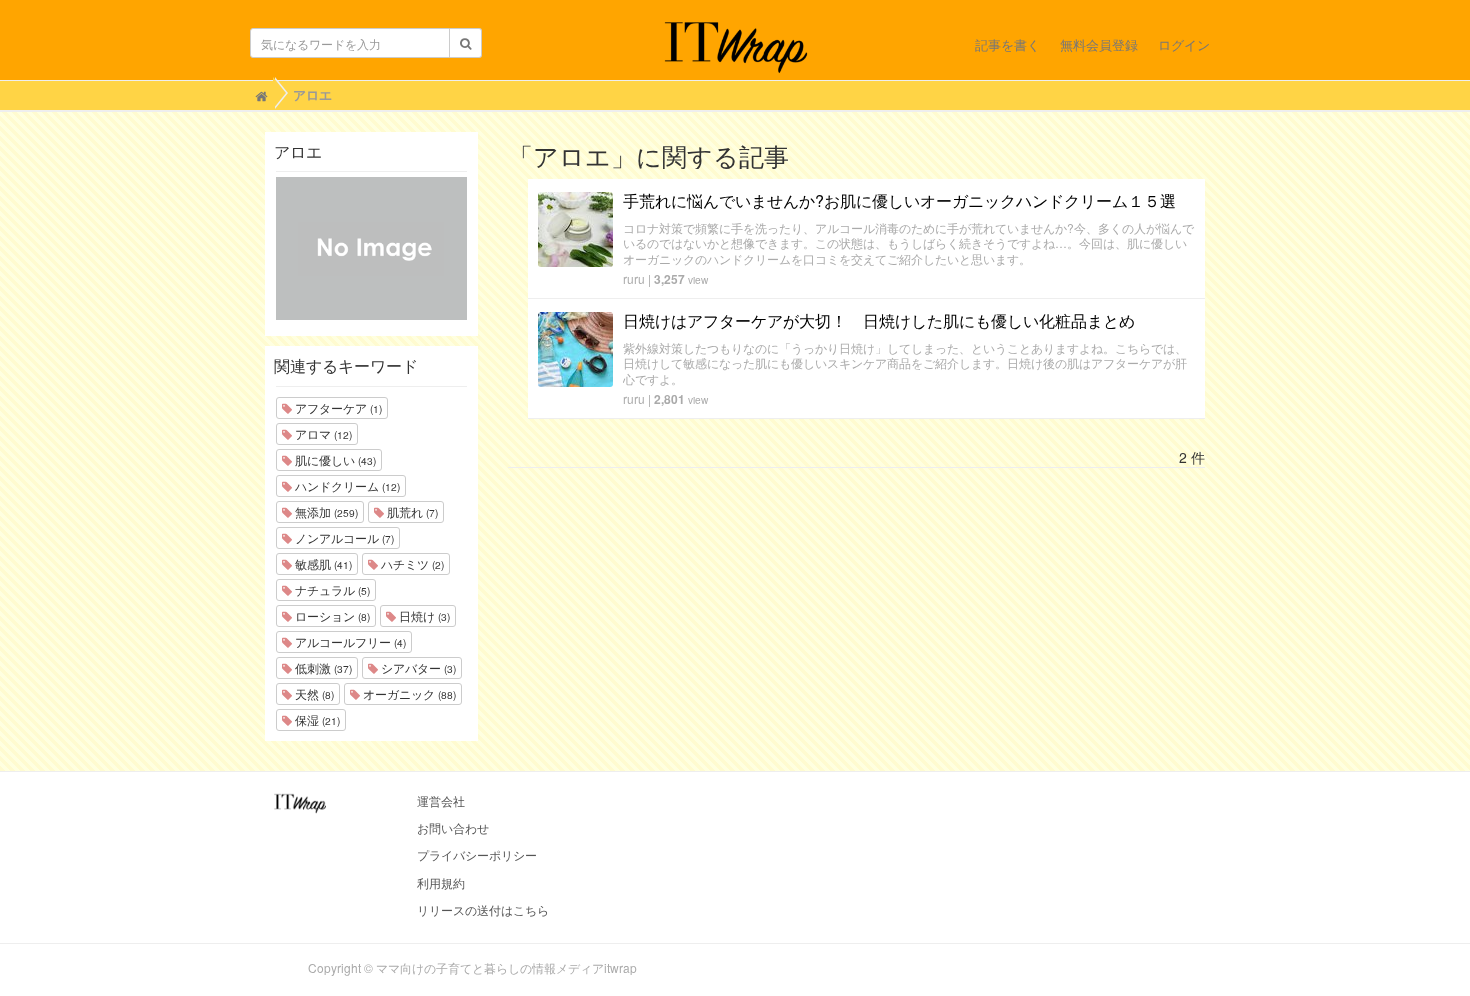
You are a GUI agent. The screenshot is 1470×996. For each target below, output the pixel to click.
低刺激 (322, 667)
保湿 (316, 719)
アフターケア (337, 407)
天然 (313, 693)
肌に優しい (334, 459)
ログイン (1184, 44)
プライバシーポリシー (477, 854)
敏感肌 (322, 563)
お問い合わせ (453, 827)
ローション (331, 615)
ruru (634, 278)
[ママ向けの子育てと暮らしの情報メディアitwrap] (735, 47)
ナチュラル (331, 589)
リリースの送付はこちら (483, 909)
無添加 (325, 511)
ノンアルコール (343, 537)
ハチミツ (411, 563)
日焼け (423, 615)
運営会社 (441, 800)
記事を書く (1007, 44)
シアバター (417, 667)
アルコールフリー (349, 641)
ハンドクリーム (346, 485)
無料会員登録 (1099, 44)
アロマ (322, 433)
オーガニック (408, 693)
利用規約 (441, 882)
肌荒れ (411, 511)
